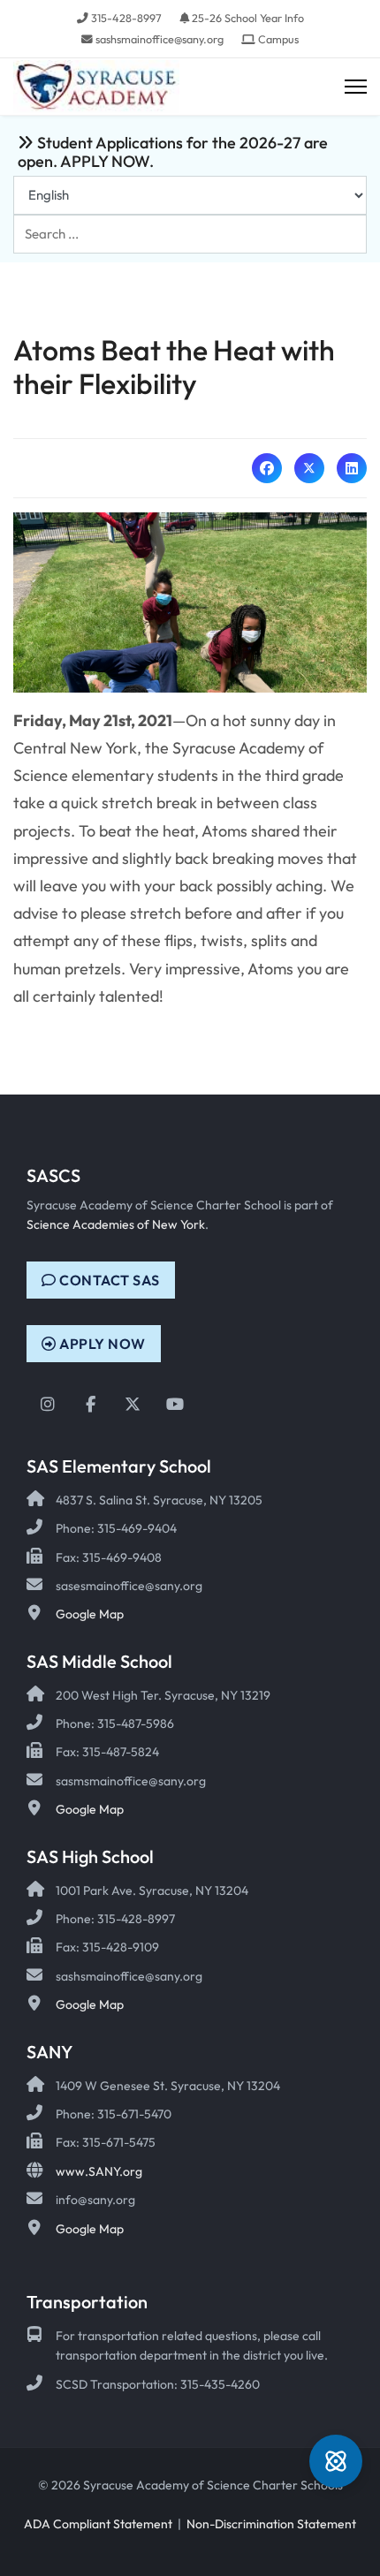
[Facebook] (267, 468)
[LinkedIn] (352, 468)
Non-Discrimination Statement (271, 2524)
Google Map (90, 1614)
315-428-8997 (126, 18)
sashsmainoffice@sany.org (160, 39)
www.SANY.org (99, 2171)
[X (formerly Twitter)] (309, 468)
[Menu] (356, 87)
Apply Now (101, 1344)
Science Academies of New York (116, 1224)
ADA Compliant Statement (98, 2524)
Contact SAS (108, 1280)
